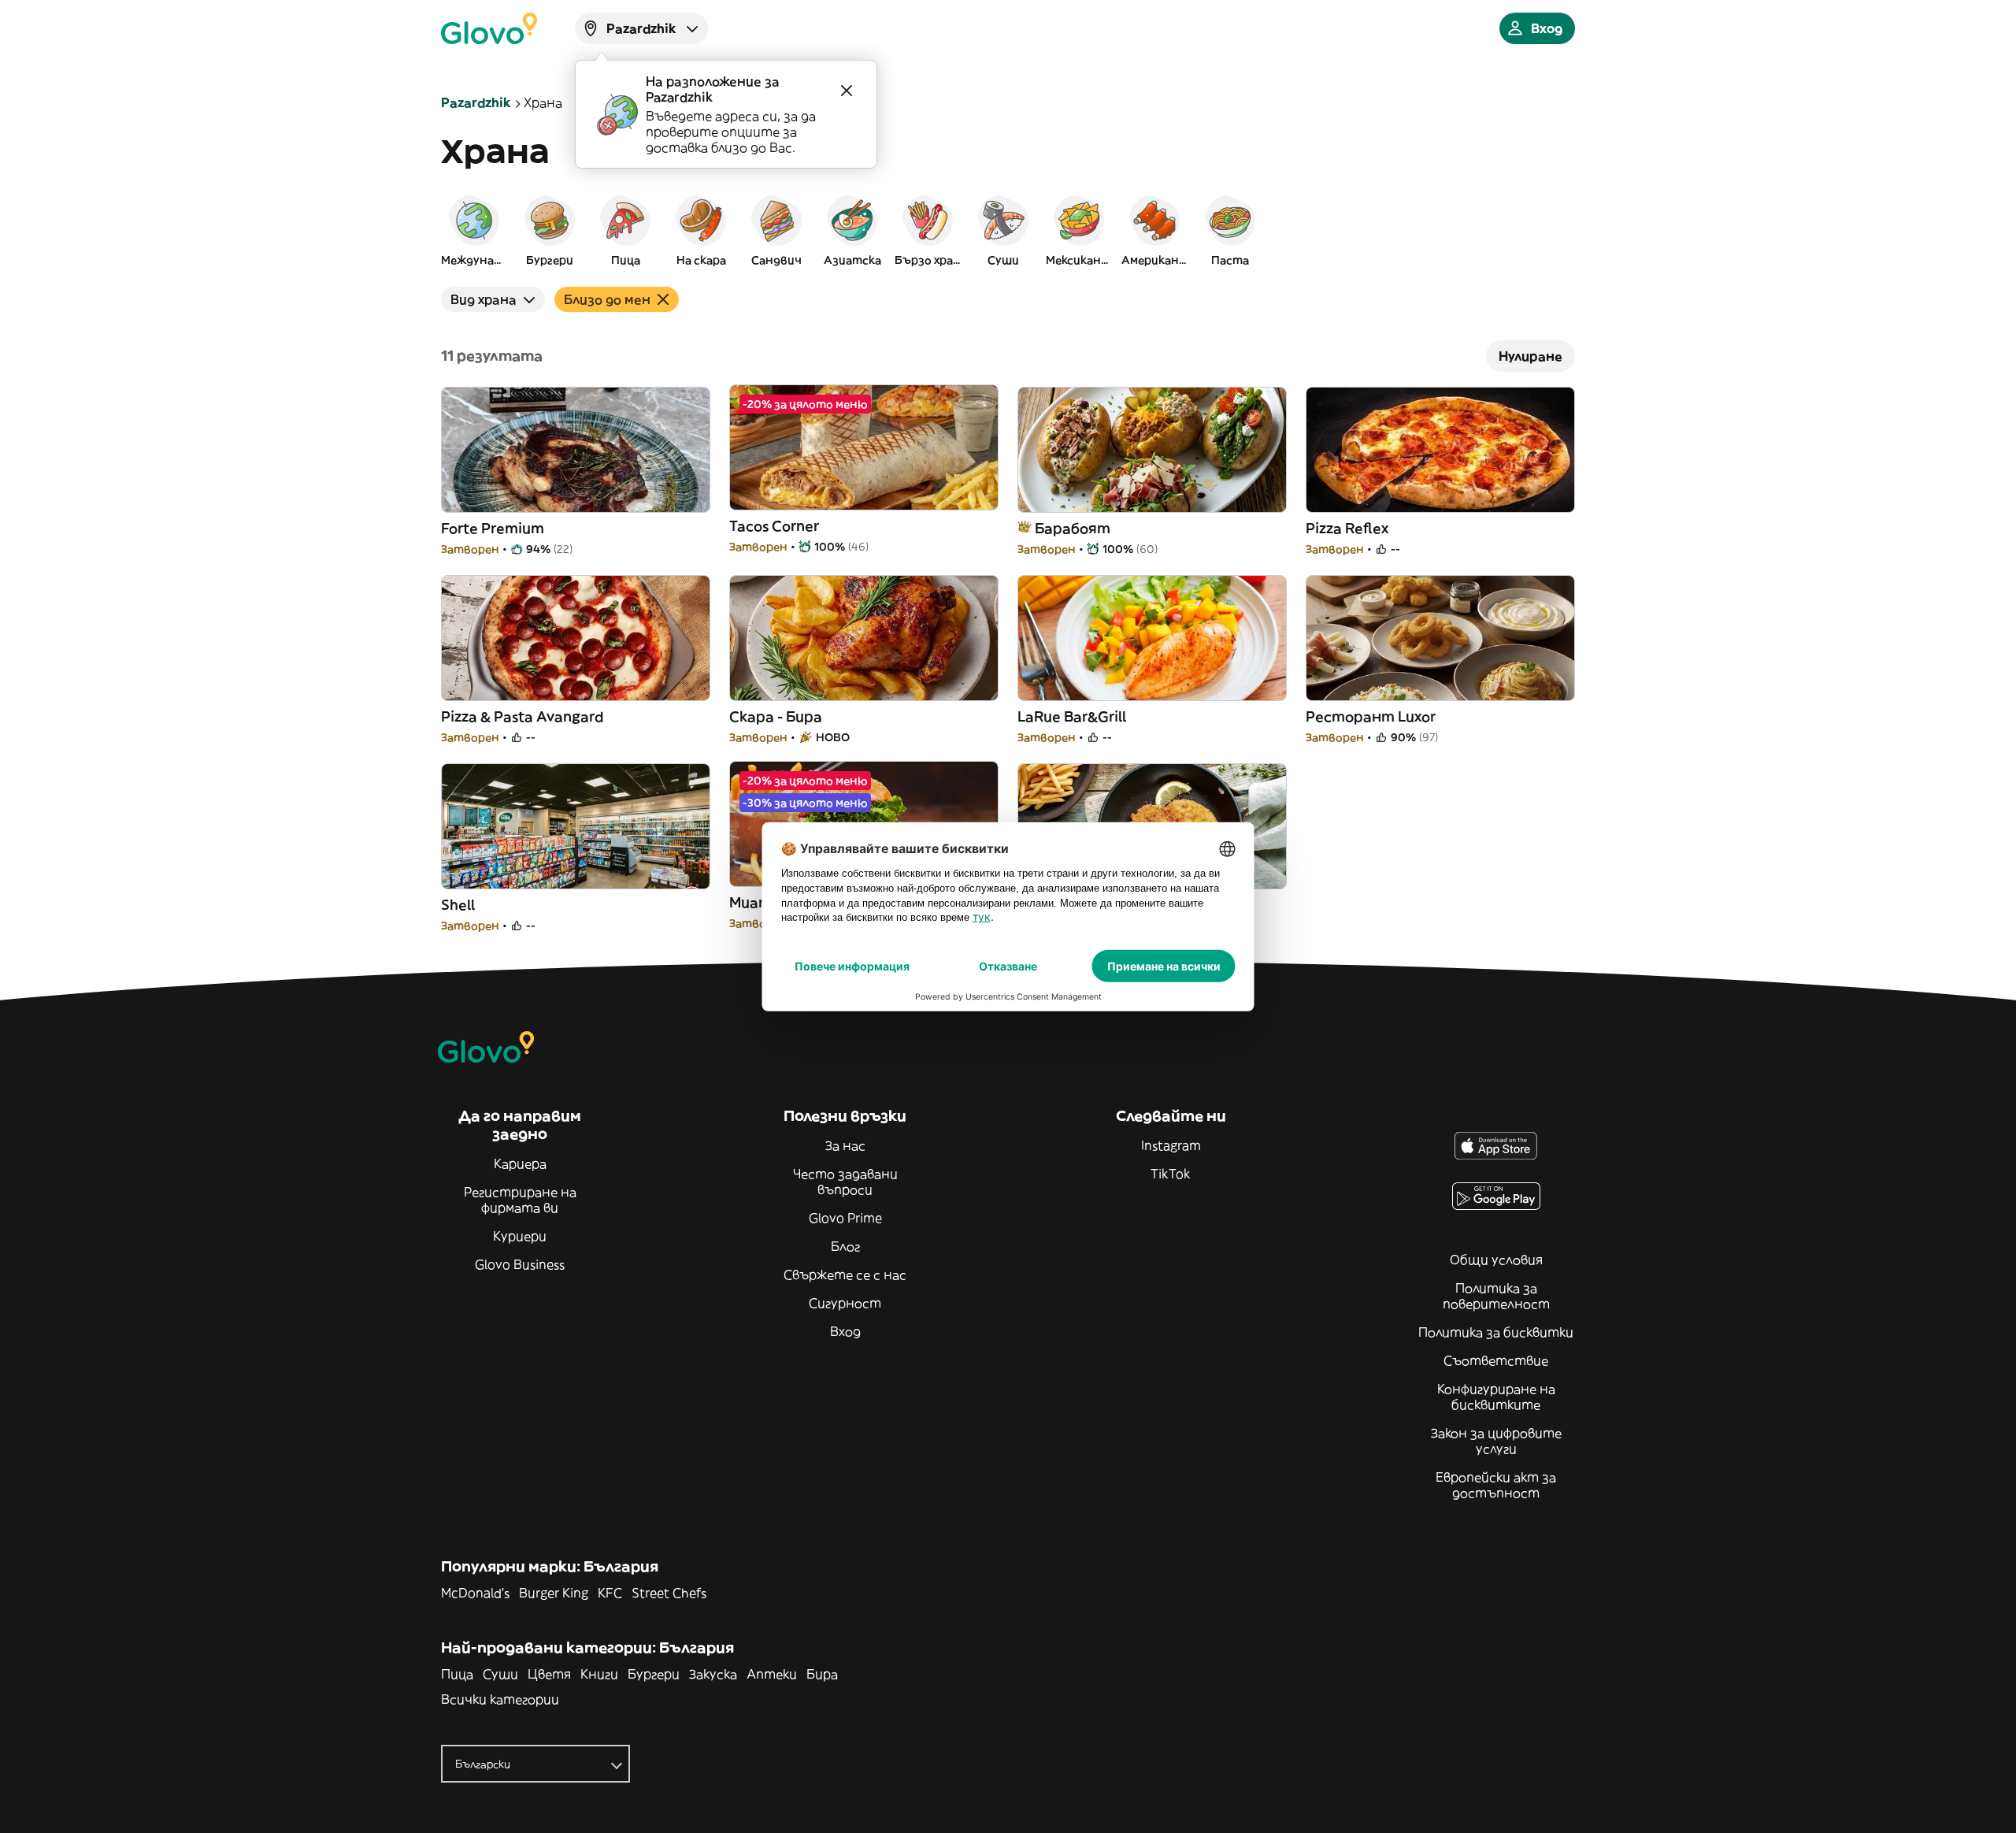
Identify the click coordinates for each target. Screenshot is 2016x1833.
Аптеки (772, 1674)
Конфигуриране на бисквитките (1496, 1397)
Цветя (549, 1674)
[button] (474, 230)
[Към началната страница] (489, 28)
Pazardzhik (476, 102)
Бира (822, 1674)
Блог (845, 1246)
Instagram (1171, 1145)
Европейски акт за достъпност (1496, 1485)
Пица (457, 1674)
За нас (845, 1145)
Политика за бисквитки (1496, 1332)
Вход (845, 1331)
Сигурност (845, 1303)
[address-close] (847, 91)
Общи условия (1496, 1260)
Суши (500, 1674)
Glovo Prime (845, 1218)
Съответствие (1496, 1360)
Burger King (554, 1593)
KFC (610, 1593)
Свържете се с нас (845, 1275)
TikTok (1171, 1174)
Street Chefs (669, 1593)
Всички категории (500, 1699)
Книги (599, 1674)
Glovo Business (520, 1264)
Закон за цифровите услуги (1496, 1441)
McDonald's (475, 1593)
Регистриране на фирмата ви (520, 1200)
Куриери (520, 1236)
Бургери (654, 1674)
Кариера (520, 1163)
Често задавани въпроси (845, 1182)
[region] (1008, 230)
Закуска (713, 1674)
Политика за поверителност (1496, 1296)
